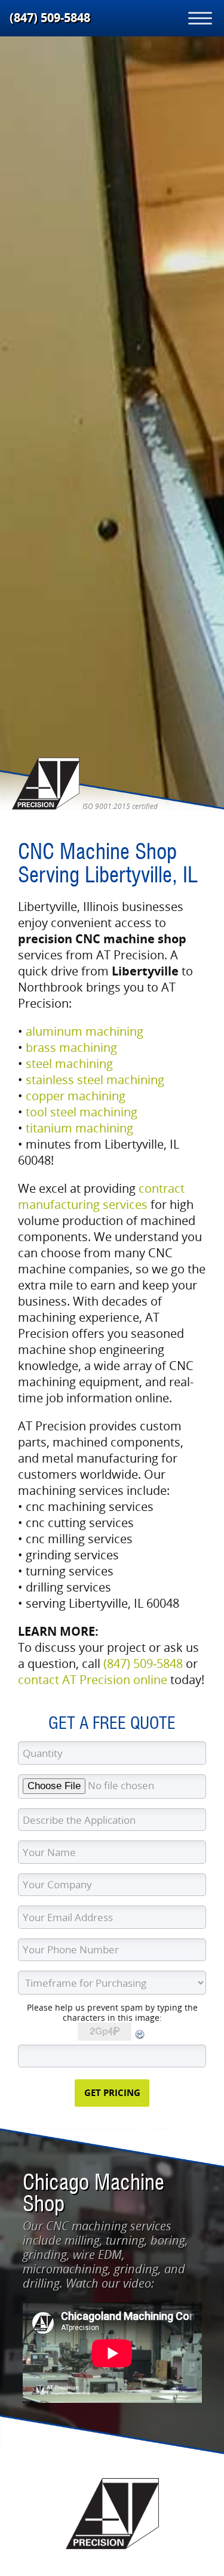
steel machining (69, 1064)
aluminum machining (85, 1031)
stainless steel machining (95, 1080)
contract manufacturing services (101, 1196)
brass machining (71, 1047)
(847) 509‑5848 (50, 18)
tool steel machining (82, 1112)
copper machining (76, 1096)
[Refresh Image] (140, 2037)
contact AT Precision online (93, 1680)
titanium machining (79, 1128)
